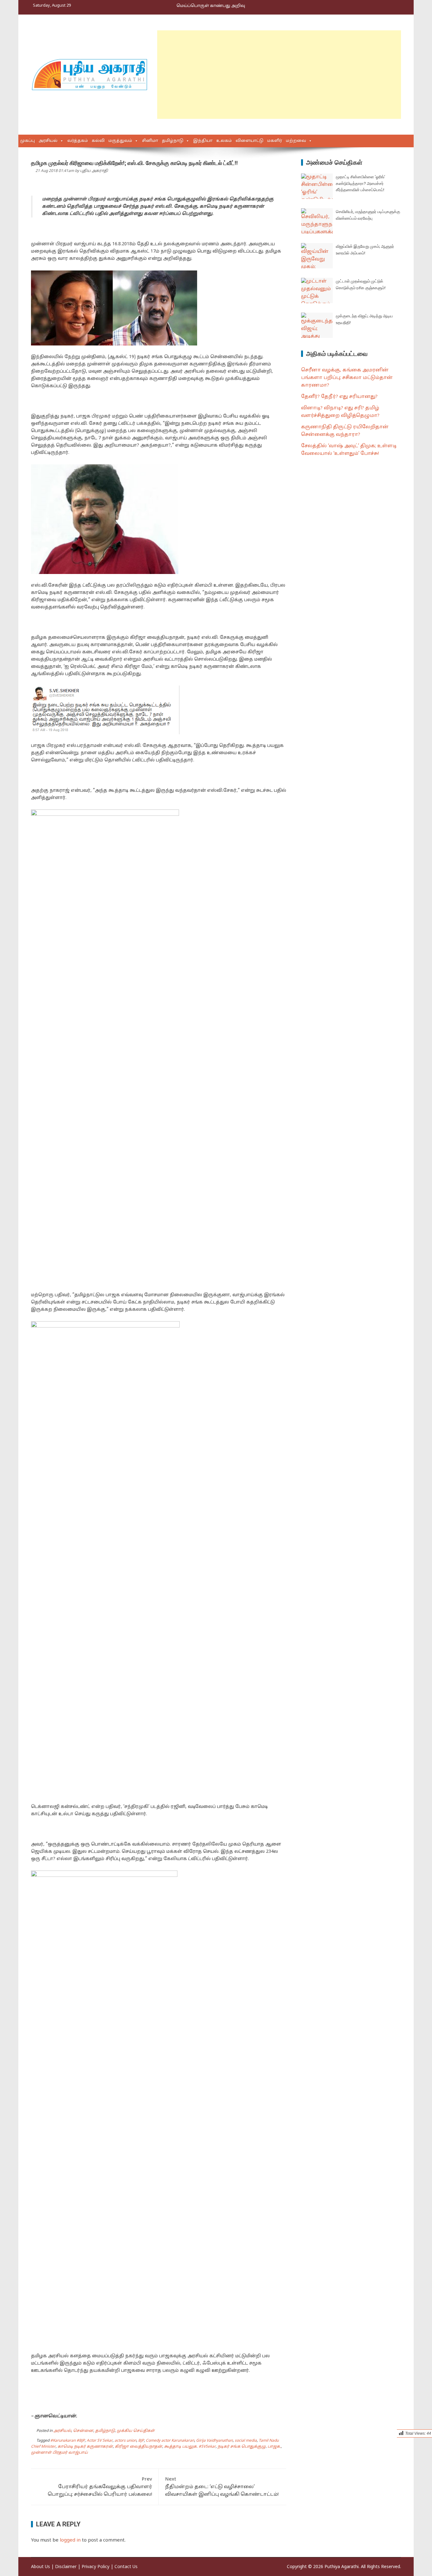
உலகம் (224, 141)
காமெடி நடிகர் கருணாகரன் (85, 2447)
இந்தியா (203, 141)
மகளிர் (275, 141)
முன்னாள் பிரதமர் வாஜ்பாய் (59, 2453)
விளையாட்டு (250, 141)
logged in (70, 2540)
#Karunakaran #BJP (68, 2441)
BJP (141, 2441)
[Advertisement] (279, 75)
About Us (40, 2567)
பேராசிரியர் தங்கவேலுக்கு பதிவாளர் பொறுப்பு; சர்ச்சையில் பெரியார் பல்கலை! (100, 2487)
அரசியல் (48, 141)
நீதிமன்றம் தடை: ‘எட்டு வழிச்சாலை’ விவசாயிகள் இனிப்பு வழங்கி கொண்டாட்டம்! (222, 2487)
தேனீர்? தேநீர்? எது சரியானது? (339, 397)
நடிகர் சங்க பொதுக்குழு (242, 2447)
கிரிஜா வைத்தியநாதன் (139, 2447)
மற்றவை (296, 141)
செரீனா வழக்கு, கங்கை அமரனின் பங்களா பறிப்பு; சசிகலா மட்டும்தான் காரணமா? (347, 378)
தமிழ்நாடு (173, 141)
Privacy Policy (96, 2567)
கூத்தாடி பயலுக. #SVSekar (190, 2447)
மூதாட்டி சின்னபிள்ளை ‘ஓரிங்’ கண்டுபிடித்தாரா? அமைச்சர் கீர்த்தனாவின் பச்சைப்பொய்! (361, 183)
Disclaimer (66, 2567)
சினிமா (150, 141)
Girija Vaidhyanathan (214, 2441)
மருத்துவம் (120, 141)
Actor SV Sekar (100, 2441)
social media (246, 2441)
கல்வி (98, 141)
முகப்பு (28, 141)
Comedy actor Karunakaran (170, 2441)
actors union (125, 2441)
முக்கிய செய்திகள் (136, 2431)
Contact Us (126, 2567)
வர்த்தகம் (78, 141)
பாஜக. (274, 2447)
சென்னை (83, 2431)
